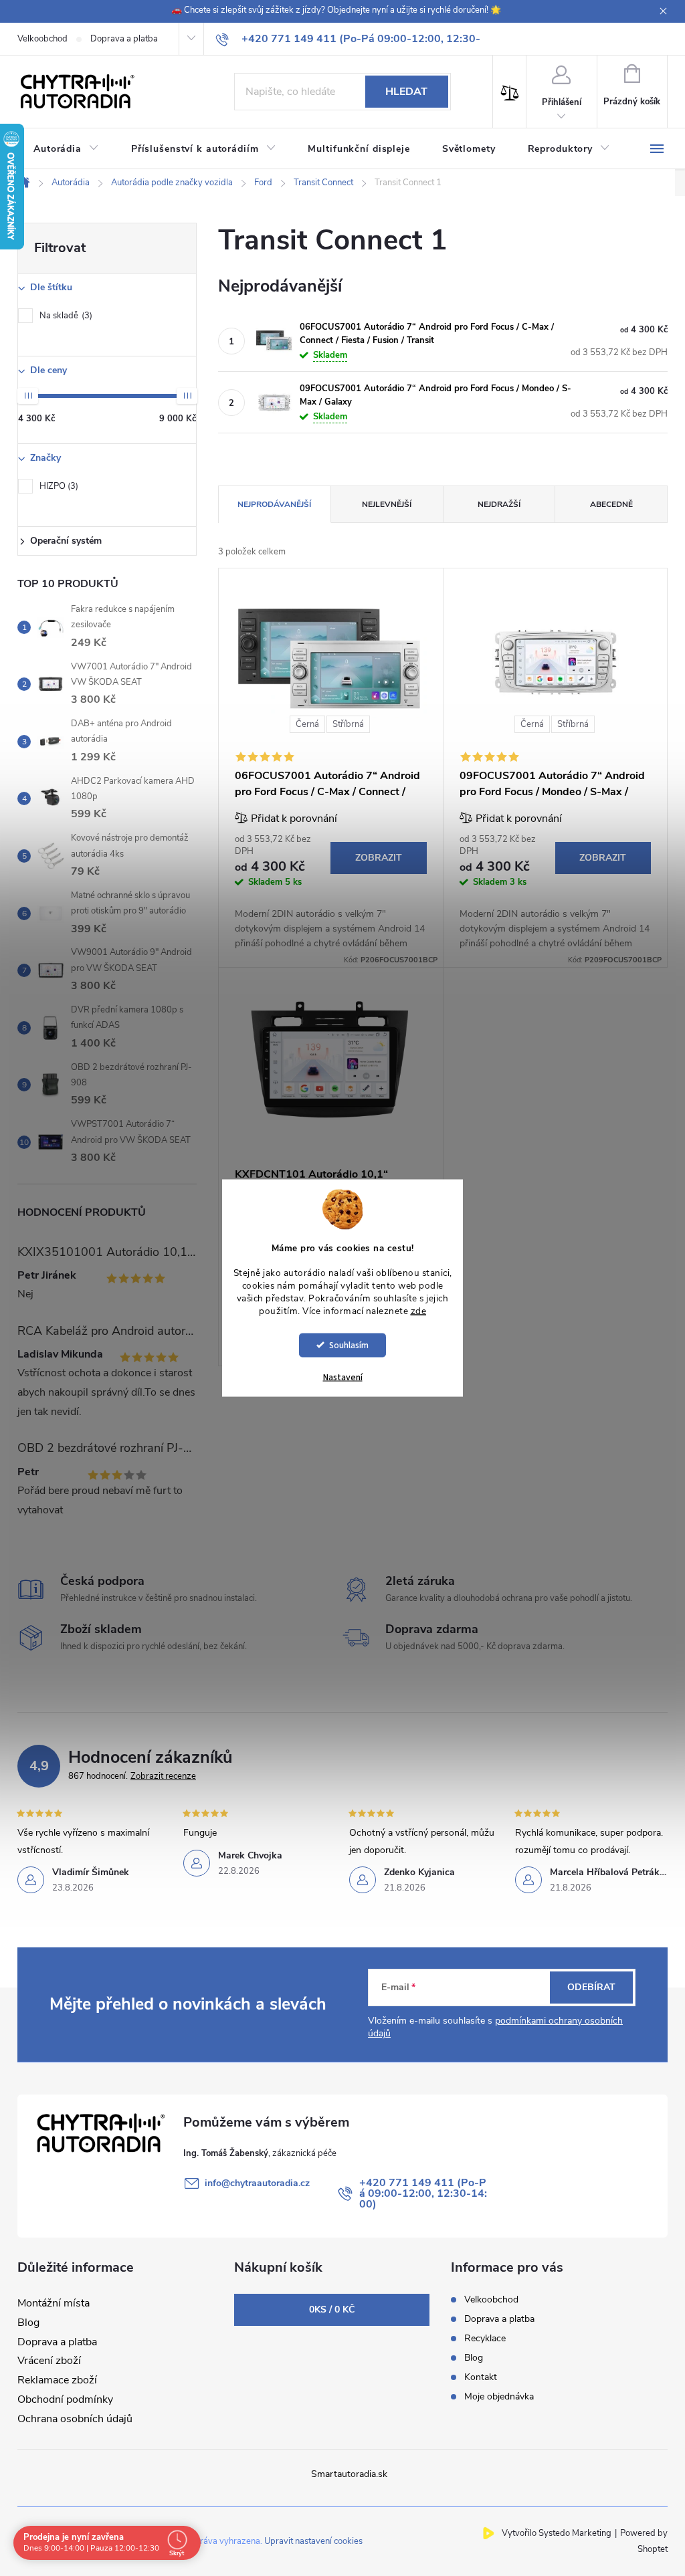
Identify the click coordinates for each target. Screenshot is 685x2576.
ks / (332, 2310)
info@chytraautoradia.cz (257, 2183)
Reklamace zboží (57, 2380)
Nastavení (343, 1377)
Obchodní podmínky (65, 2399)
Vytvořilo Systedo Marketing (557, 2533)
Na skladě (65, 316)
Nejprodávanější (274, 504)
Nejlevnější (387, 504)
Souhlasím (349, 1345)
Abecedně (611, 504)
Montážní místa (54, 2303)
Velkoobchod (42, 39)
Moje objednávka (499, 2396)
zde (419, 1311)
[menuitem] (66, 149)
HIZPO (58, 486)
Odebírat (591, 1987)
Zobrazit (379, 858)
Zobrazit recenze (163, 1776)
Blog (28, 2323)
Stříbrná (348, 724)
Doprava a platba (124, 39)
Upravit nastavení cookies (313, 2541)
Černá (307, 724)
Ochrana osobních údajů (75, 2419)
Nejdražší (499, 504)
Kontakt (481, 2377)
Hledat (406, 92)
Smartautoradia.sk (349, 2474)
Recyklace (485, 2338)
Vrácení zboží (49, 2361)
